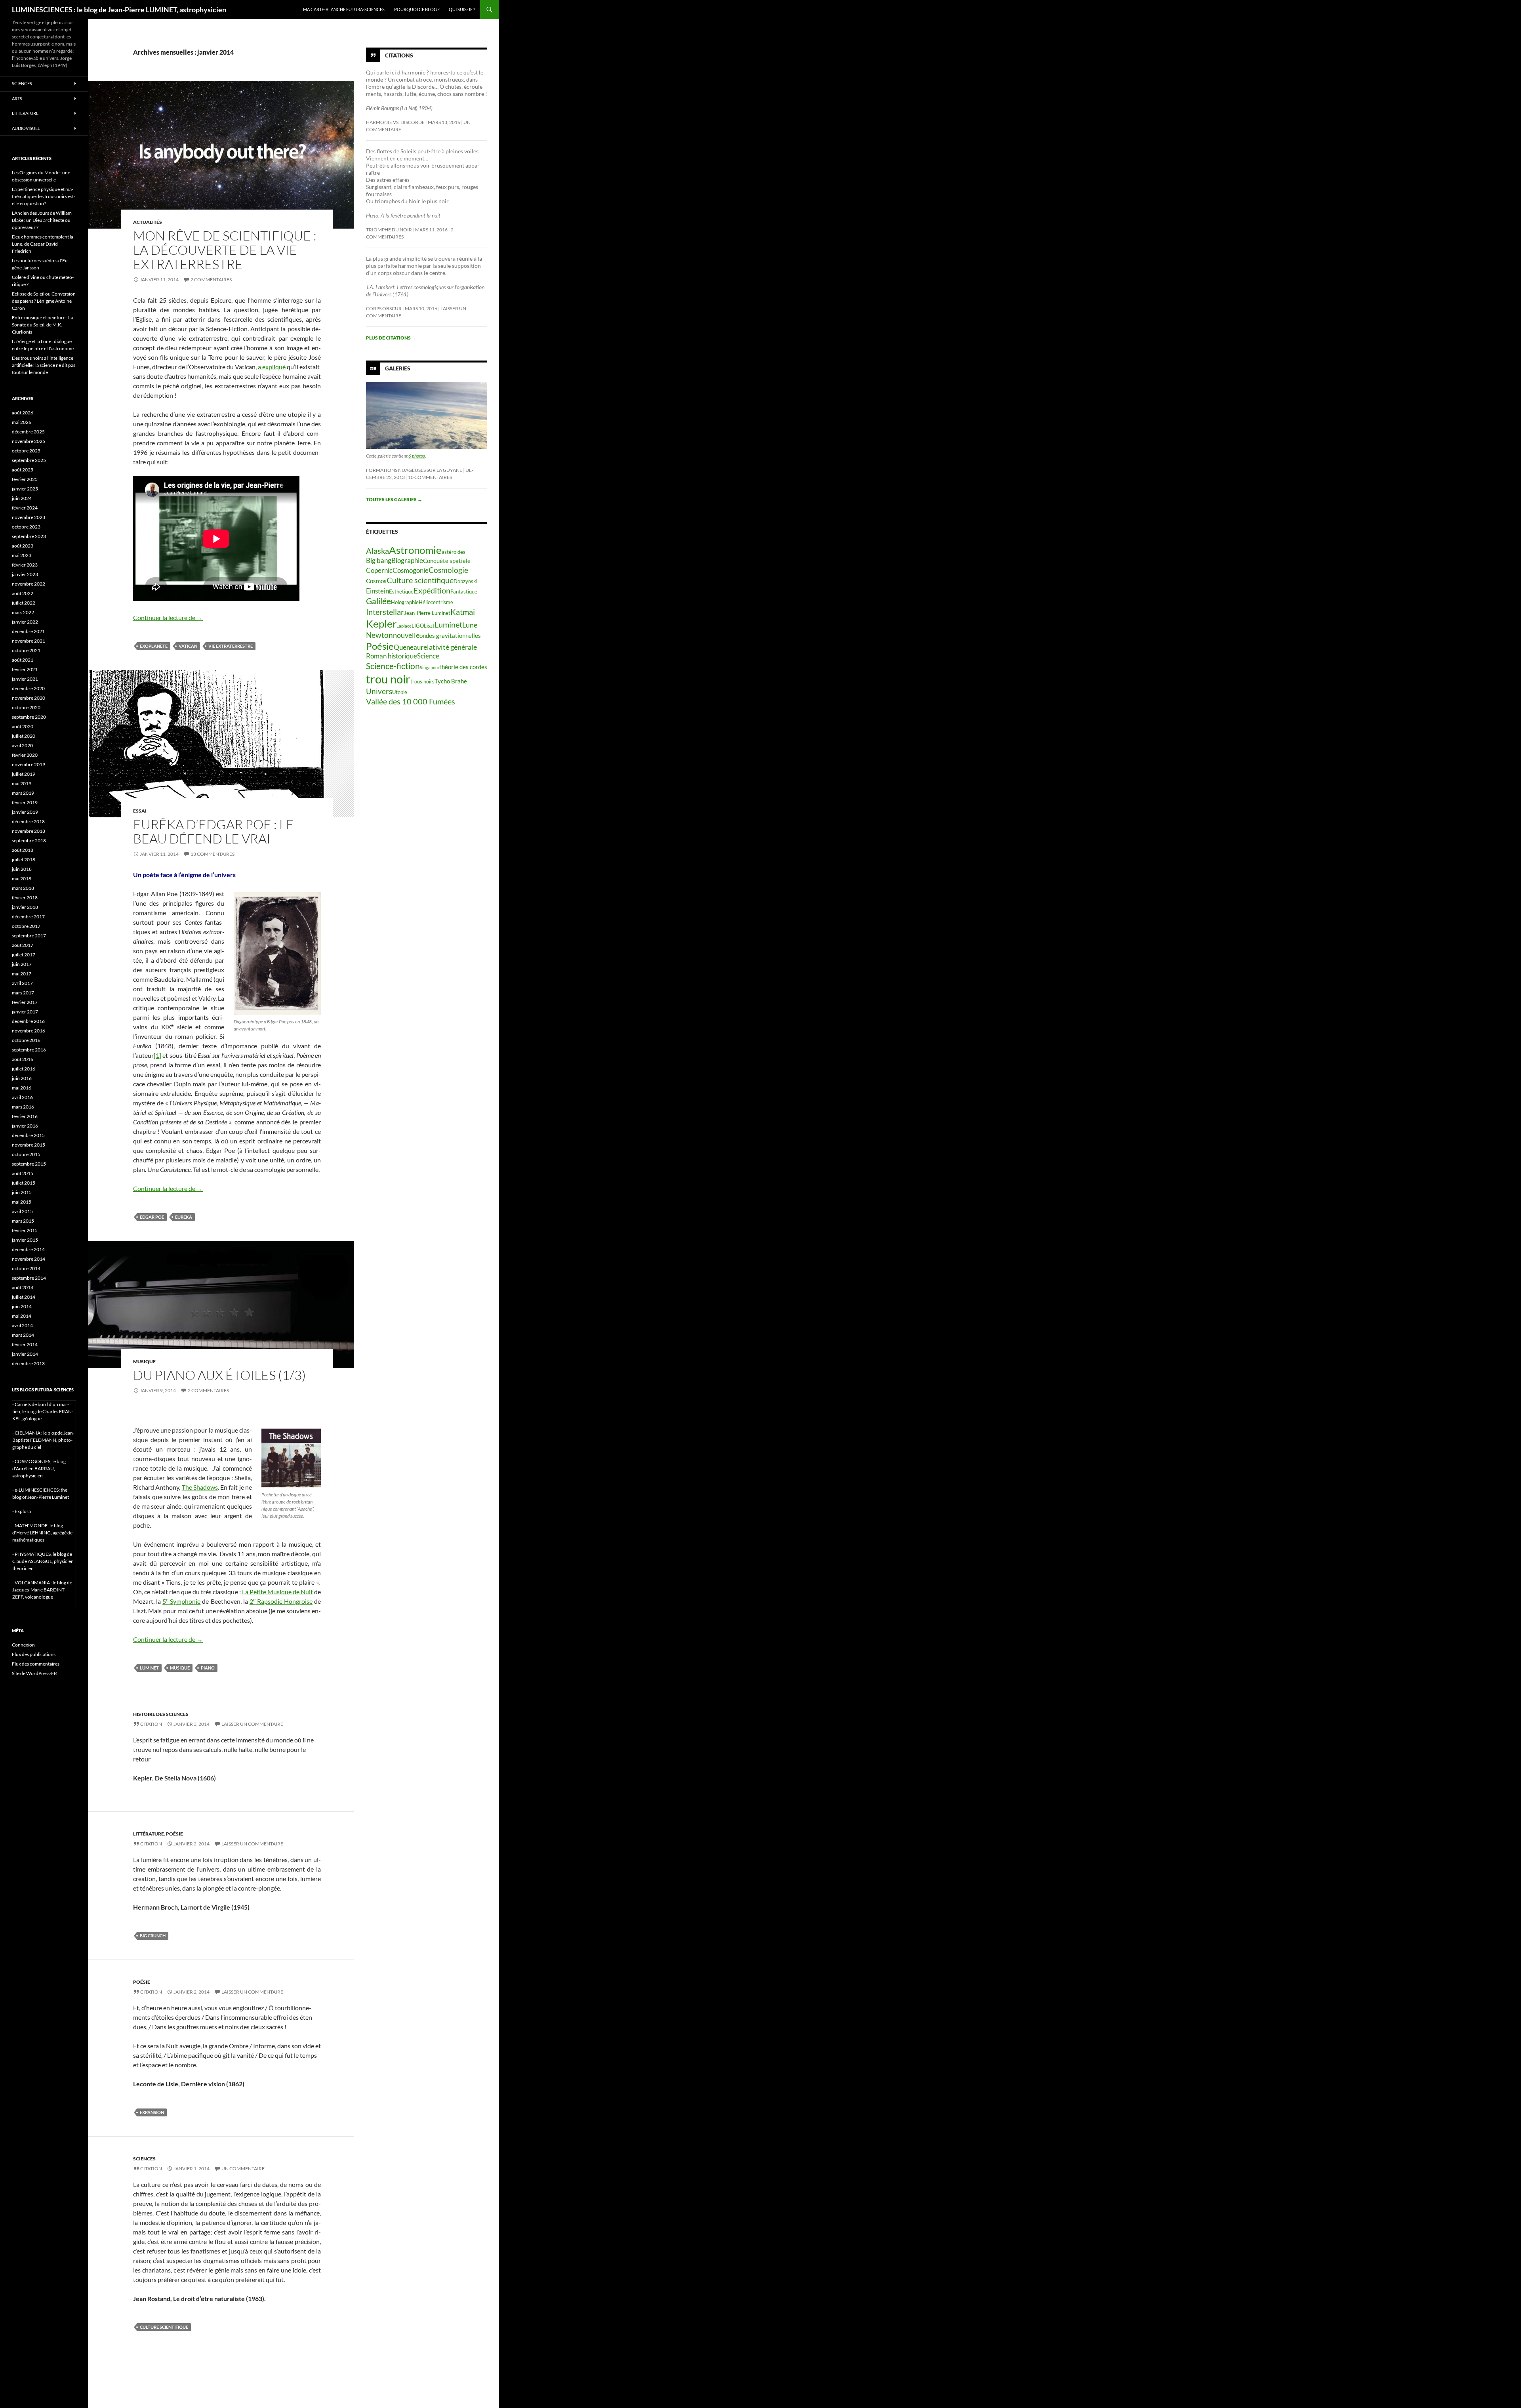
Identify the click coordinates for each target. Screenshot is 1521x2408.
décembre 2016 (28, 1021)
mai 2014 (22, 1316)
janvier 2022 (25, 622)
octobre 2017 (26, 926)
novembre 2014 (29, 1259)
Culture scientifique (164, 2327)
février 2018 (25, 898)
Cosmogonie (411, 571)
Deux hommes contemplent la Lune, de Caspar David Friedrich (43, 244)
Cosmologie (448, 570)
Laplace (404, 626)
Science (428, 656)
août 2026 (23, 413)
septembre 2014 (29, 1278)
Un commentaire (243, 2169)
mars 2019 (23, 793)
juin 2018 (22, 869)
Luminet (149, 1668)
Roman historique (392, 656)
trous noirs (422, 681)
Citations (399, 55)
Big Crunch (153, 1936)
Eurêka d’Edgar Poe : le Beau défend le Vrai (213, 831)
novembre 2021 (29, 641)
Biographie (407, 561)
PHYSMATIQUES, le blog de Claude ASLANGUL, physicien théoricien (43, 1561)
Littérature (149, 1834)
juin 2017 (22, 964)
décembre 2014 (28, 1249)
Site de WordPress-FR (34, 1673)
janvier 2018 (25, 907)
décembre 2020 (28, 688)
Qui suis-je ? (462, 9)
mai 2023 (22, 555)
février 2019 (25, 802)
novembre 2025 (29, 441)
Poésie (174, 1834)
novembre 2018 (29, 831)
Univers (379, 691)
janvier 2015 (25, 1240)
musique (180, 1668)
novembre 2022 (29, 584)
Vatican (188, 646)
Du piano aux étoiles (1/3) (219, 1375)
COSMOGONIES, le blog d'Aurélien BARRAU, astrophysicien (39, 1468)
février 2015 (25, 1230)
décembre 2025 (28, 432)
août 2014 (23, 1287)
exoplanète (154, 646)
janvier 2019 (25, 812)
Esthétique (401, 592)
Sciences (144, 2159)
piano (208, 1668)
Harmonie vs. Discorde (395, 122)
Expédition (432, 590)
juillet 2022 (24, 603)
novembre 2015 (29, 1145)
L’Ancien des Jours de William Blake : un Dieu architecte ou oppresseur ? (42, 220)
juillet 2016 (24, 1069)
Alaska (377, 551)
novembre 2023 (29, 517)
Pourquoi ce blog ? (417, 9)
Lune (470, 625)
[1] (157, 1055)
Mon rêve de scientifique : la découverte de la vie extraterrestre (225, 250)
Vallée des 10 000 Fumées (411, 701)
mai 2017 (22, 974)
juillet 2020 (24, 736)
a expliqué (272, 367)
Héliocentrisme (436, 602)
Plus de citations (391, 338)
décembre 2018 (28, 821)
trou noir (388, 679)
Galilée (378, 601)
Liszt (429, 626)
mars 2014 (23, 1335)
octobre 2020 (26, 707)
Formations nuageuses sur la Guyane (414, 470)
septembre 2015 (29, 1164)
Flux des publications (34, 1654)
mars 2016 (23, 1107)
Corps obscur (384, 308)
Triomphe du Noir (389, 230)
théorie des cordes (463, 667)
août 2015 (23, 1173)
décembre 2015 (28, 1135)
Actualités (148, 222)
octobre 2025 (26, 451)
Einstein (377, 591)
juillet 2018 (24, 860)
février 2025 (25, 479)
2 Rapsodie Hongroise (281, 1601)
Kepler (381, 624)
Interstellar (385, 612)
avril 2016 (22, 1097)
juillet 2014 (24, 1297)
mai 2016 (22, 1088)
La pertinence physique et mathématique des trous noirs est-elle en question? (44, 196)
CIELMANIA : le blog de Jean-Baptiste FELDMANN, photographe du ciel (43, 1440)
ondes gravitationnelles (450, 635)
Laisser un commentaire (252, 1724)
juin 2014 (22, 1306)
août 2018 (23, 850)
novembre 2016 (29, 1031)
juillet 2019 (24, 774)
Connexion (23, 1645)
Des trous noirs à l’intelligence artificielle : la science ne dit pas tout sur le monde (44, 365)
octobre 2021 (26, 650)
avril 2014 (22, 1325)
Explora (23, 1511)
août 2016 (23, 1059)
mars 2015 (23, 1221)
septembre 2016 (29, 1050)
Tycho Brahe (451, 681)
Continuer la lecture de (168, 617)
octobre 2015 (26, 1154)
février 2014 (25, 1344)
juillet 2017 (24, 955)
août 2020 (23, 726)
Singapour (430, 667)
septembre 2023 (29, 536)
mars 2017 (23, 993)
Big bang (379, 561)
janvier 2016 (25, 1126)
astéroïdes (454, 552)
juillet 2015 (24, 1183)
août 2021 (23, 660)
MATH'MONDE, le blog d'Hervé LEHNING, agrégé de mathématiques (42, 1533)
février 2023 (25, 565)
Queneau (407, 647)
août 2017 (23, 945)
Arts (17, 98)
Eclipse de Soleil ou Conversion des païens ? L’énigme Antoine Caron (44, 301)
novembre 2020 (29, 698)
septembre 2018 (29, 841)
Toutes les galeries (394, 499)
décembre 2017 (28, 917)
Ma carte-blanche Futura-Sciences (344, 9)
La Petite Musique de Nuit (277, 1592)
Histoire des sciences (161, 1714)
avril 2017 (22, 983)
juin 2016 (22, 1078)
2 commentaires (211, 280)
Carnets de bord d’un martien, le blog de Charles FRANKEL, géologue (43, 1411)
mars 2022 (23, 612)
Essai (140, 811)
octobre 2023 (26, 527)
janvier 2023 (25, 574)
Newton (379, 635)
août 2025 (23, 470)
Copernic (379, 571)
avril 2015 (22, 1211)
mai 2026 (22, 422)
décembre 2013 (28, 1363)
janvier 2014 (25, 1354)
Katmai (463, 612)
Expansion (152, 2112)
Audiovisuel (26, 128)
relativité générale (449, 647)
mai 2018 (22, 879)
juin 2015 (22, 1192)
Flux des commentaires (36, 1664)
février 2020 (25, 755)
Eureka (184, 1217)
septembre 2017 (29, 936)
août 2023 (23, 546)
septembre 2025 (29, 460)
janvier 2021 (25, 679)
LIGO (418, 626)
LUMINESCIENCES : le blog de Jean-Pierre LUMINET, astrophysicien (119, 10)
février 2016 (25, 1116)
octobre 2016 (26, 1040)
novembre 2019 (29, 764)
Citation (151, 1724)
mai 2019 (22, 783)
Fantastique (464, 592)
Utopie (400, 692)
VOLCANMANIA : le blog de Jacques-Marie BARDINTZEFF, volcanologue (42, 1590)
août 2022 (23, 593)
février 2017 (25, 1002)
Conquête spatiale (447, 561)
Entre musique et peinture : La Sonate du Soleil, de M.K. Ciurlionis (42, 325)
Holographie (405, 602)
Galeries (398, 368)
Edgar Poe (152, 1217)
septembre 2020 (29, 717)
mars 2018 (23, 888)
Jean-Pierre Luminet (427, 613)
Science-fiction (393, 666)
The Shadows (200, 1487)
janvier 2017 (25, 1012)
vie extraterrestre (231, 646)
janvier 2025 (25, 489)
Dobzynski (465, 581)
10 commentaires (430, 477)
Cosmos (376, 581)
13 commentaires (213, 854)
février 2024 (25, 508)
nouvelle (406, 635)
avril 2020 (22, 745)
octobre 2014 (26, 1268)
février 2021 (25, 669)
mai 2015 (22, 1202)
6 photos (417, 456)
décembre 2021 (28, 631)
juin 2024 (22, 498)
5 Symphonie (181, 1601)
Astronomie (415, 550)
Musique (144, 1361)
